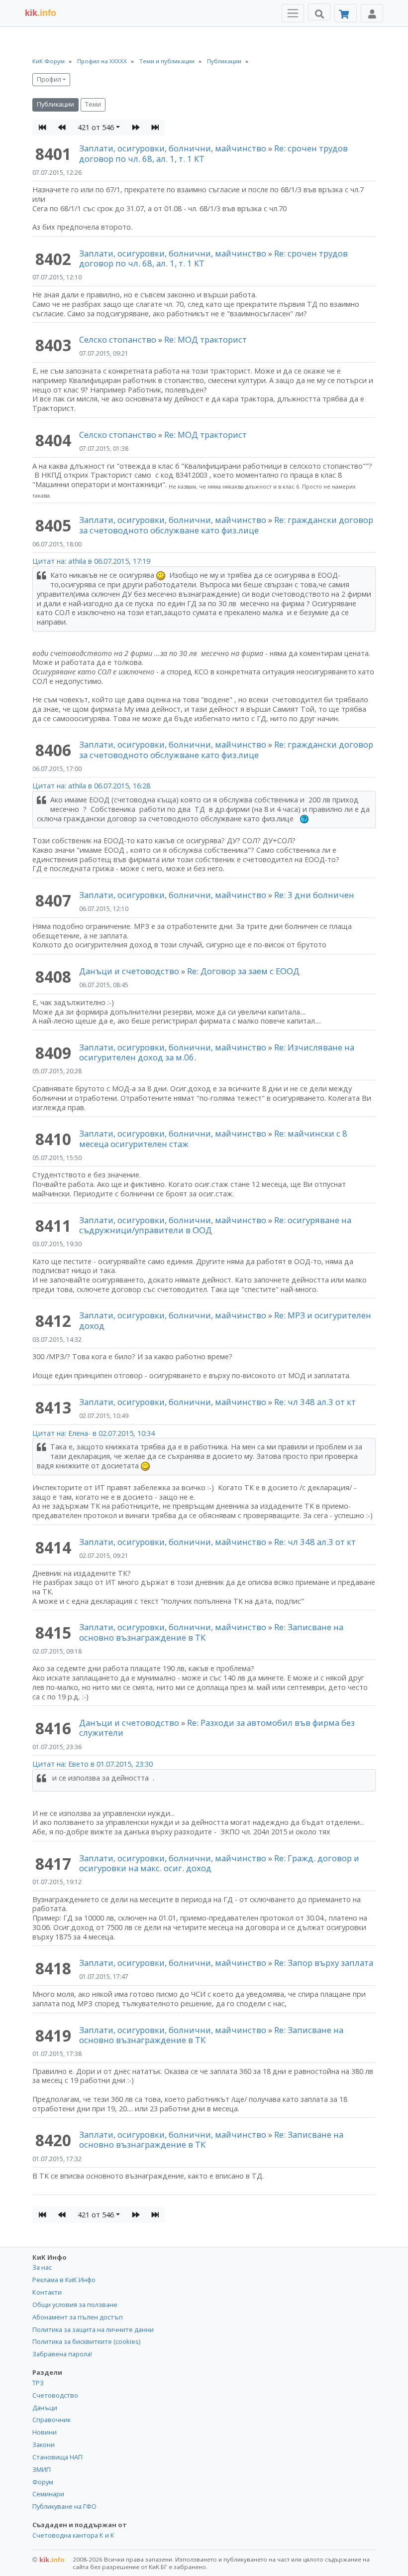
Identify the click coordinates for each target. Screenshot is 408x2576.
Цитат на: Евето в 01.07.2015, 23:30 (93, 1764)
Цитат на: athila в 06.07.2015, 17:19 (91, 561)
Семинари (48, 2494)
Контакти (47, 2292)
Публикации (55, 104)
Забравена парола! (62, 2354)
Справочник (51, 2420)
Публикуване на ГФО (64, 2506)
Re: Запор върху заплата (324, 1963)
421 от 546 (96, 127)
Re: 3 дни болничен (314, 895)
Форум (43, 2482)
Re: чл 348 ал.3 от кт (315, 1402)
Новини (45, 2432)
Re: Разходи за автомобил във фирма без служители (217, 1728)
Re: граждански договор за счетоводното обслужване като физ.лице (226, 525)
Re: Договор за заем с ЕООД (243, 971)
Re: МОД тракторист (205, 339)
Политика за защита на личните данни (93, 2329)
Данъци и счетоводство (129, 971)
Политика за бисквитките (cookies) (86, 2341)
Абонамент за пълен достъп (78, 2317)
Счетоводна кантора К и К (73, 2535)
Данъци (45, 2408)
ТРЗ (38, 2383)
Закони (44, 2445)
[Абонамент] (346, 13)
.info (41, 13)
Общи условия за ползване (75, 2305)
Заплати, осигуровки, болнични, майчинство (174, 148)
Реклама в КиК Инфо (64, 2280)
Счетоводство (55, 2395)
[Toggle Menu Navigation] (293, 13)
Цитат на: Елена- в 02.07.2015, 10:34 (94, 1433)
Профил (49, 79)
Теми (93, 104)
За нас (42, 2267)
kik (49, 2560)
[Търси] (319, 12)
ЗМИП (42, 2469)
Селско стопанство (118, 339)
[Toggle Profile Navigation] (372, 13)
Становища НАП (57, 2457)
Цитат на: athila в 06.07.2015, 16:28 (91, 786)
